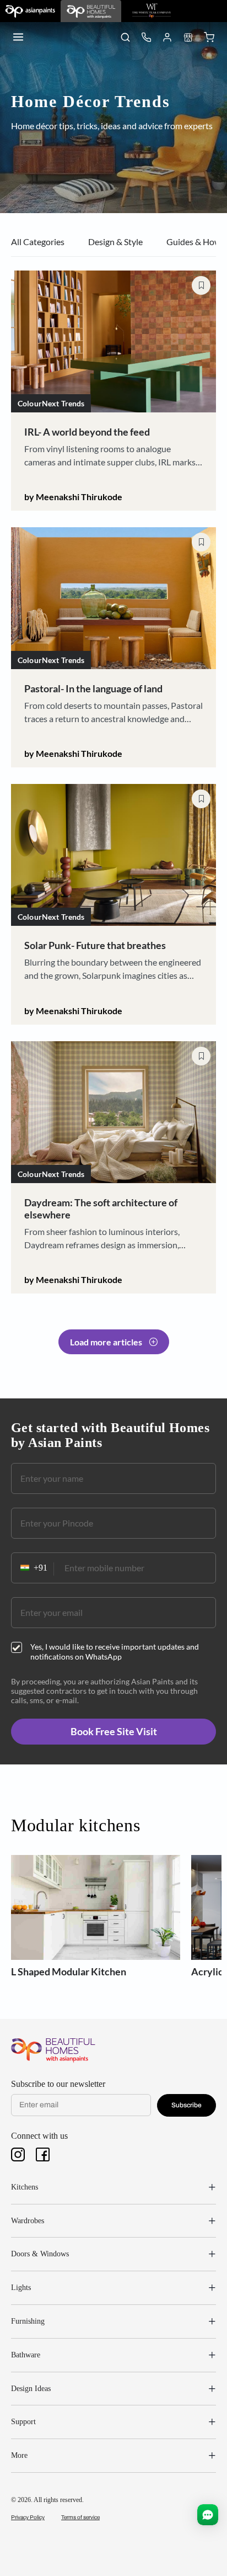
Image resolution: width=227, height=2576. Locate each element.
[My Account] (167, 37)
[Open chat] (208, 2515)
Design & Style (115, 242)
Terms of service (80, 2517)
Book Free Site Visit (114, 1731)
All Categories (38, 242)
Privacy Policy (28, 2517)
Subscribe (187, 2105)
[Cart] (209, 37)
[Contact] (146, 37)
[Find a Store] (188, 37)
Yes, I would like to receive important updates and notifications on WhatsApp (115, 1652)
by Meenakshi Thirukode (73, 497)
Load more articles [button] (106, 1342)
